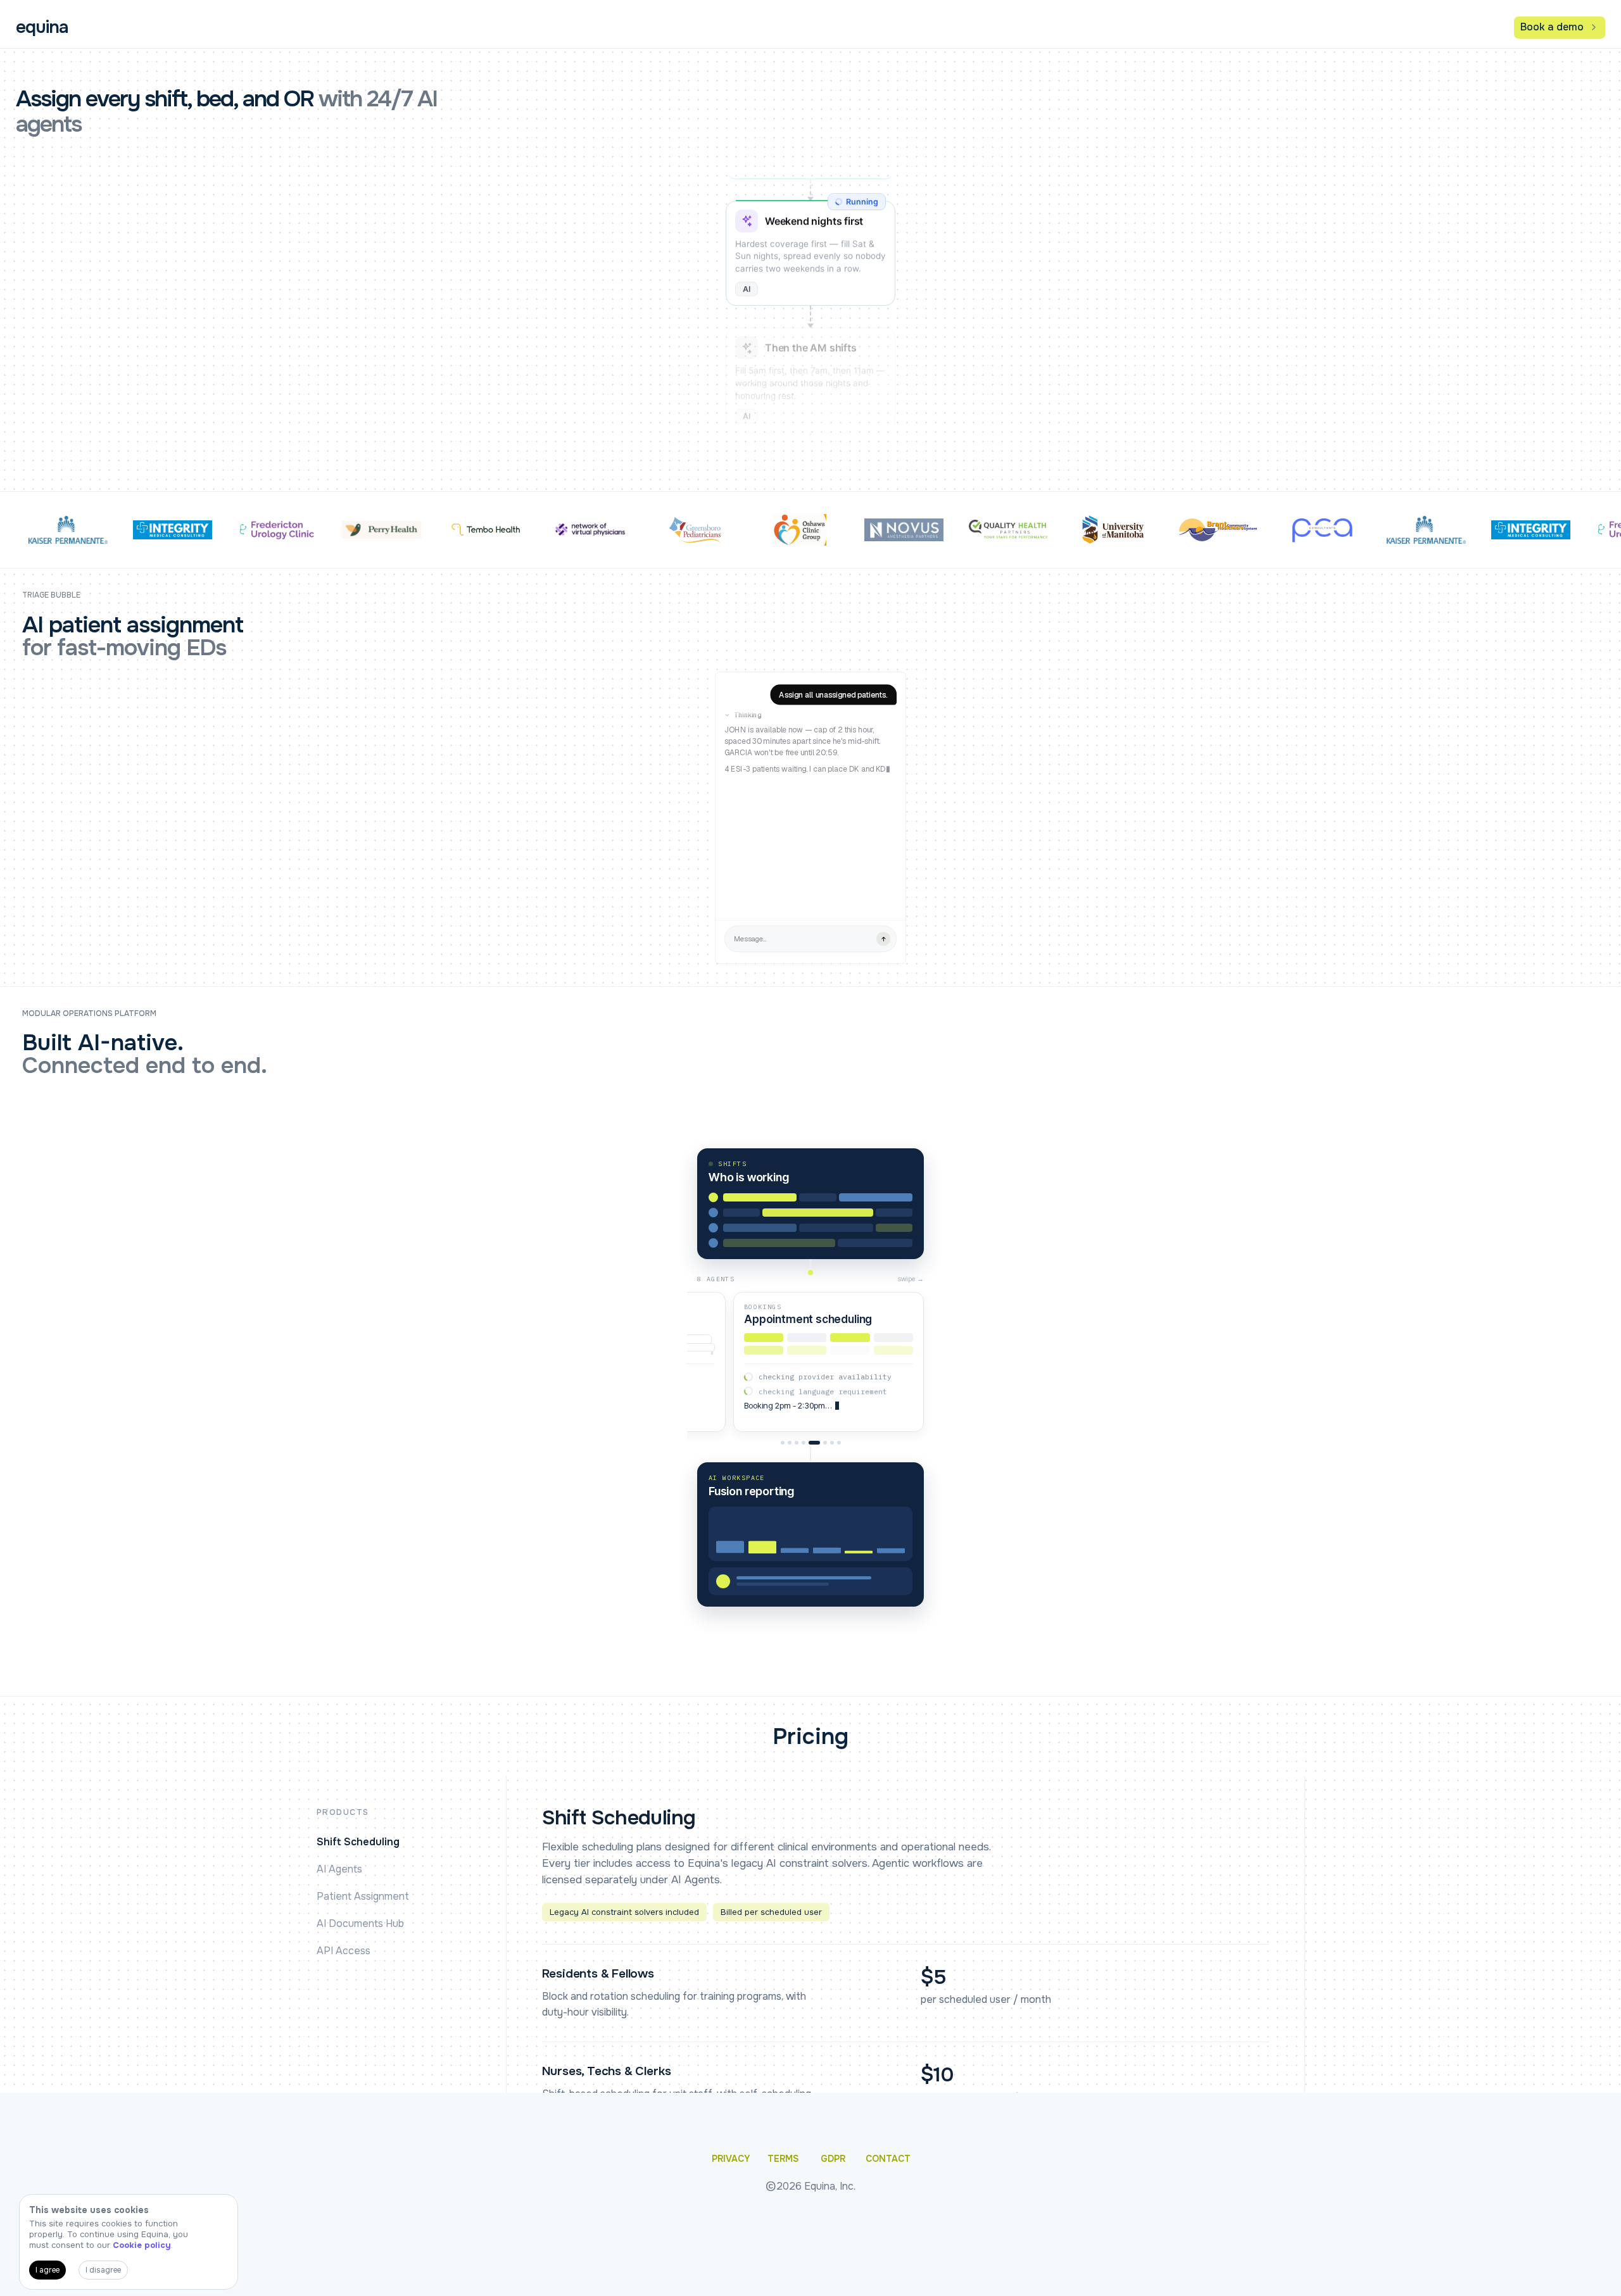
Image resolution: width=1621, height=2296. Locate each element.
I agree (47, 2270)
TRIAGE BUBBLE (51, 595)
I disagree (103, 2270)
